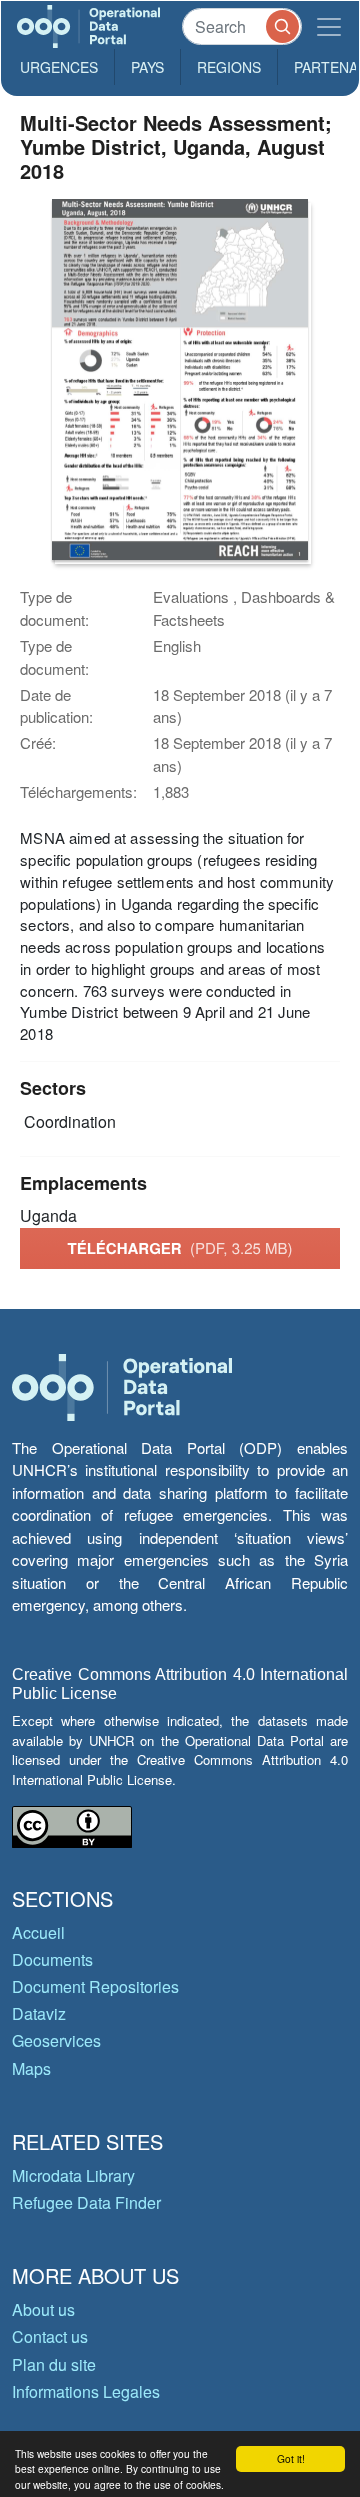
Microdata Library (73, 2175)
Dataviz (39, 2013)
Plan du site (54, 2364)
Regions (229, 67)
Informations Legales (86, 2391)
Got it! (291, 2458)
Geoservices (56, 2040)
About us (43, 2309)
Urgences (59, 67)
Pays (147, 67)
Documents (52, 1959)
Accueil (38, 1932)
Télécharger (179, 1248)
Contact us (50, 2336)
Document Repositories (95, 1986)
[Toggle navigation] (329, 26)
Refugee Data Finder (86, 2202)
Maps (31, 2068)
